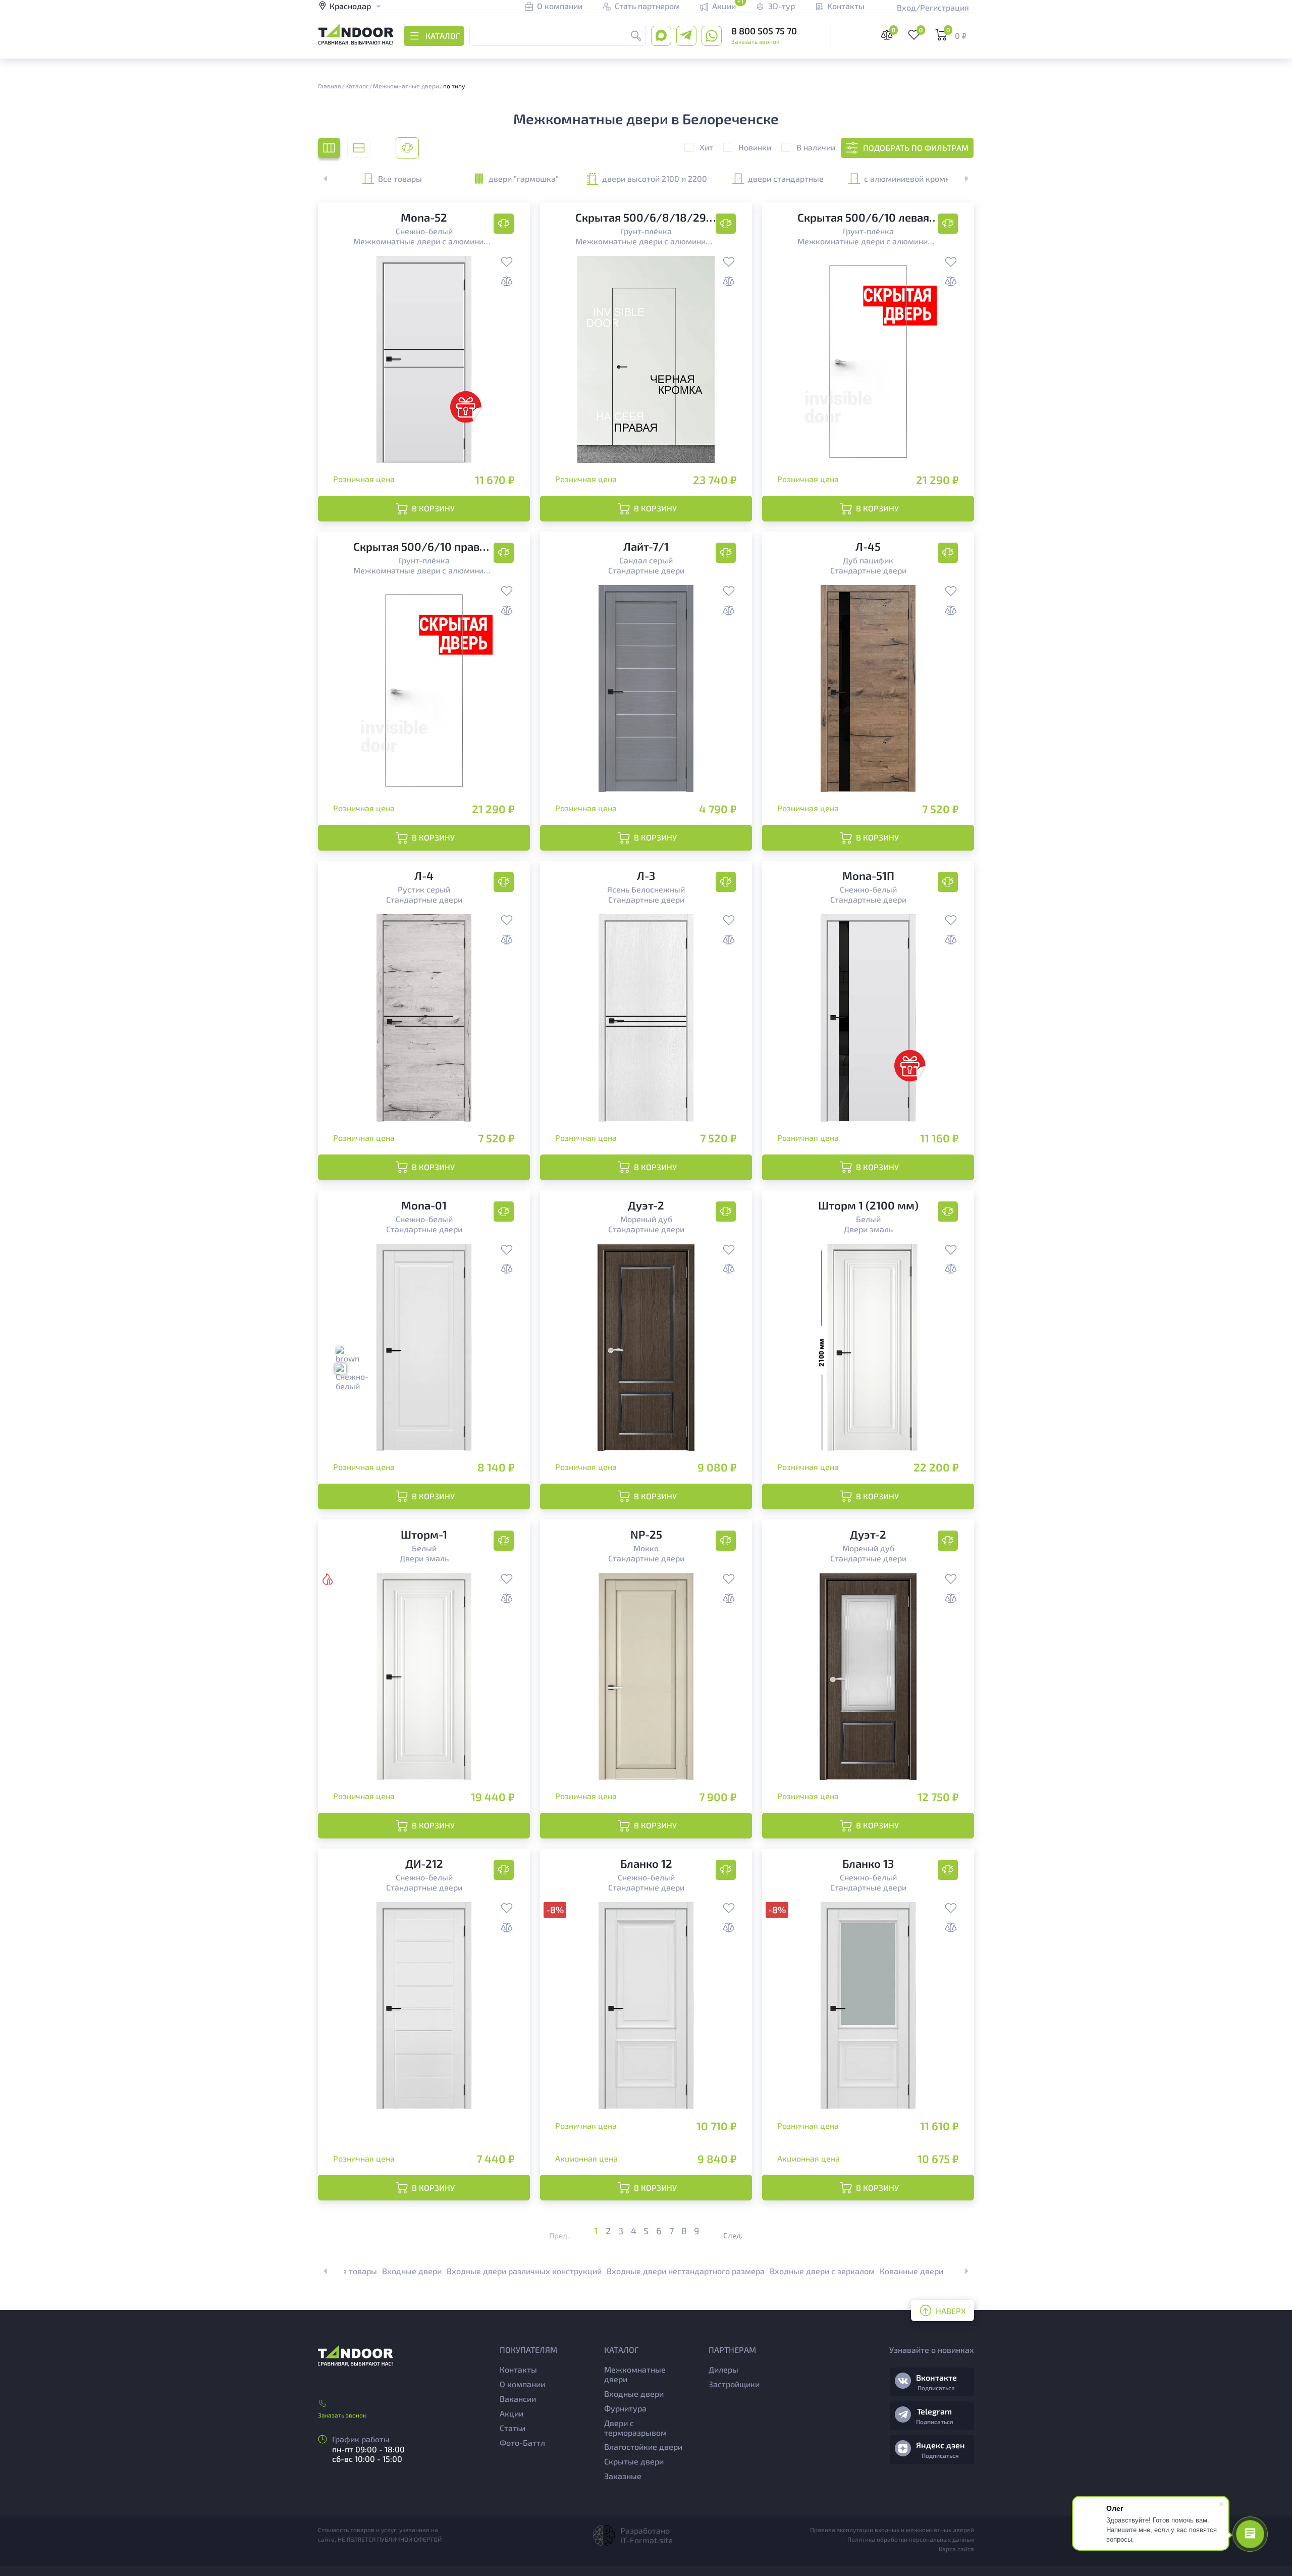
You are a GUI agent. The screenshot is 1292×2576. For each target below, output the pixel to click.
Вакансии (518, 2399)
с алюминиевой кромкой (911, 178)
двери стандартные (786, 178)
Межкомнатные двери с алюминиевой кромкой (424, 241)
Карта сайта (956, 2549)
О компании (522, 2384)
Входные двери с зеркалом (822, 2271)
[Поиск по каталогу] (636, 36)
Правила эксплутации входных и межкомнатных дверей (892, 2530)
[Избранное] (507, 263)
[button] (961, 179)
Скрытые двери (634, 2461)
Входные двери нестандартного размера (686, 2271)
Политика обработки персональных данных (911, 2539)
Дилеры (723, 2369)
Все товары (400, 178)
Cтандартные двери (646, 570)
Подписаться (936, 2388)
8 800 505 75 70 (764, 31)
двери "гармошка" (524, 178)
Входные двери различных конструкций (524, 2271)
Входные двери (412, 2271)
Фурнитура (625, 2408)
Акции (512, 2413)
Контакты (518, 2369)
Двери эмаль (868, 1229)
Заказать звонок (755, 41)
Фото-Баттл (522, 2442)
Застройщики (734, 2384)
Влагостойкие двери (643, 2447)
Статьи (513, 2428)
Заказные (623, 2476)
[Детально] (407, 148)
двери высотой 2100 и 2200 (655, 178)
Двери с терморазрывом (635, 2428)
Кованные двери (911, 2271)
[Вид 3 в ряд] (329, 148)
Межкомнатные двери (635, 2374)
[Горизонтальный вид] (359, 148)
